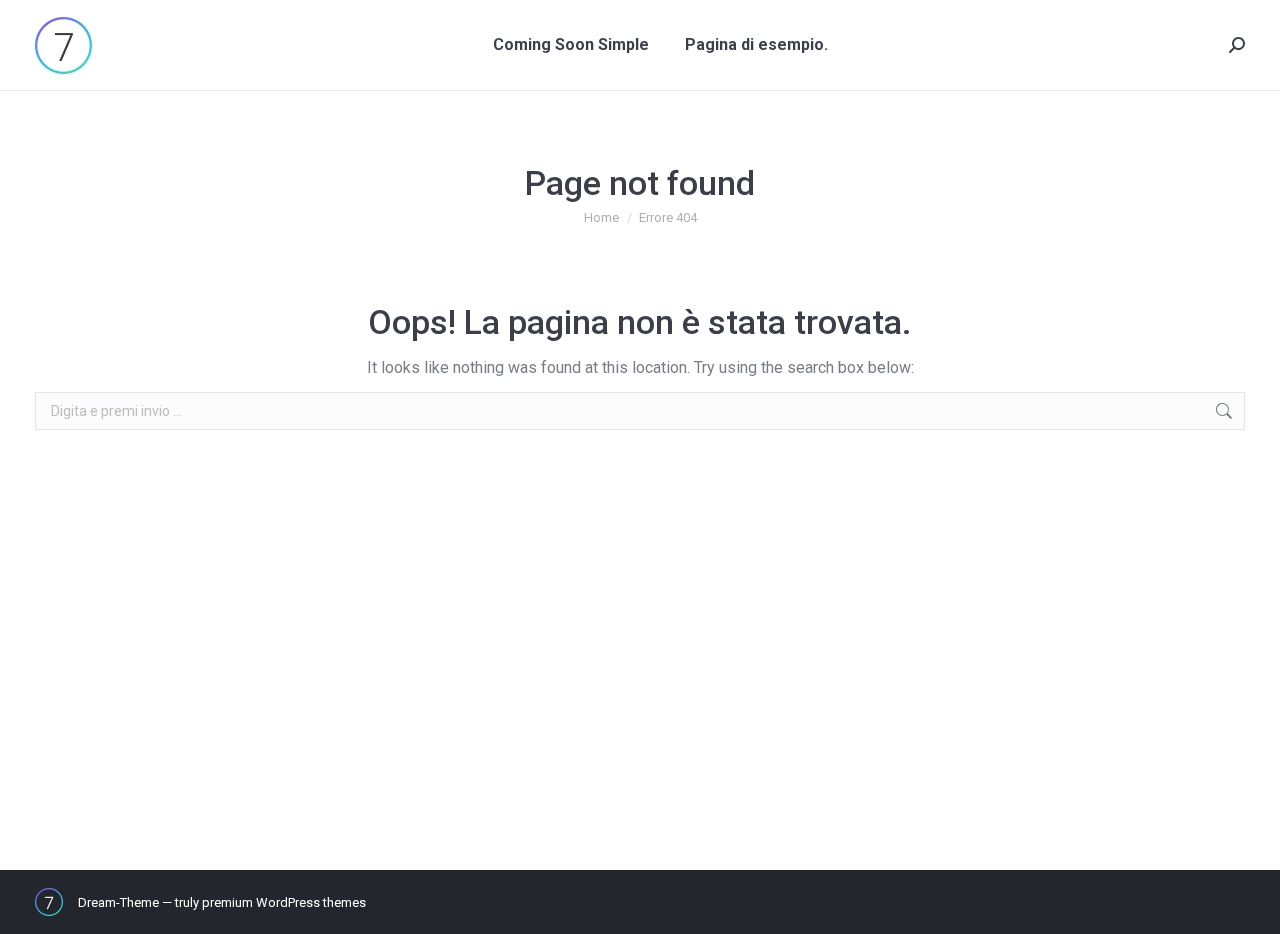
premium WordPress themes (284, 902)
